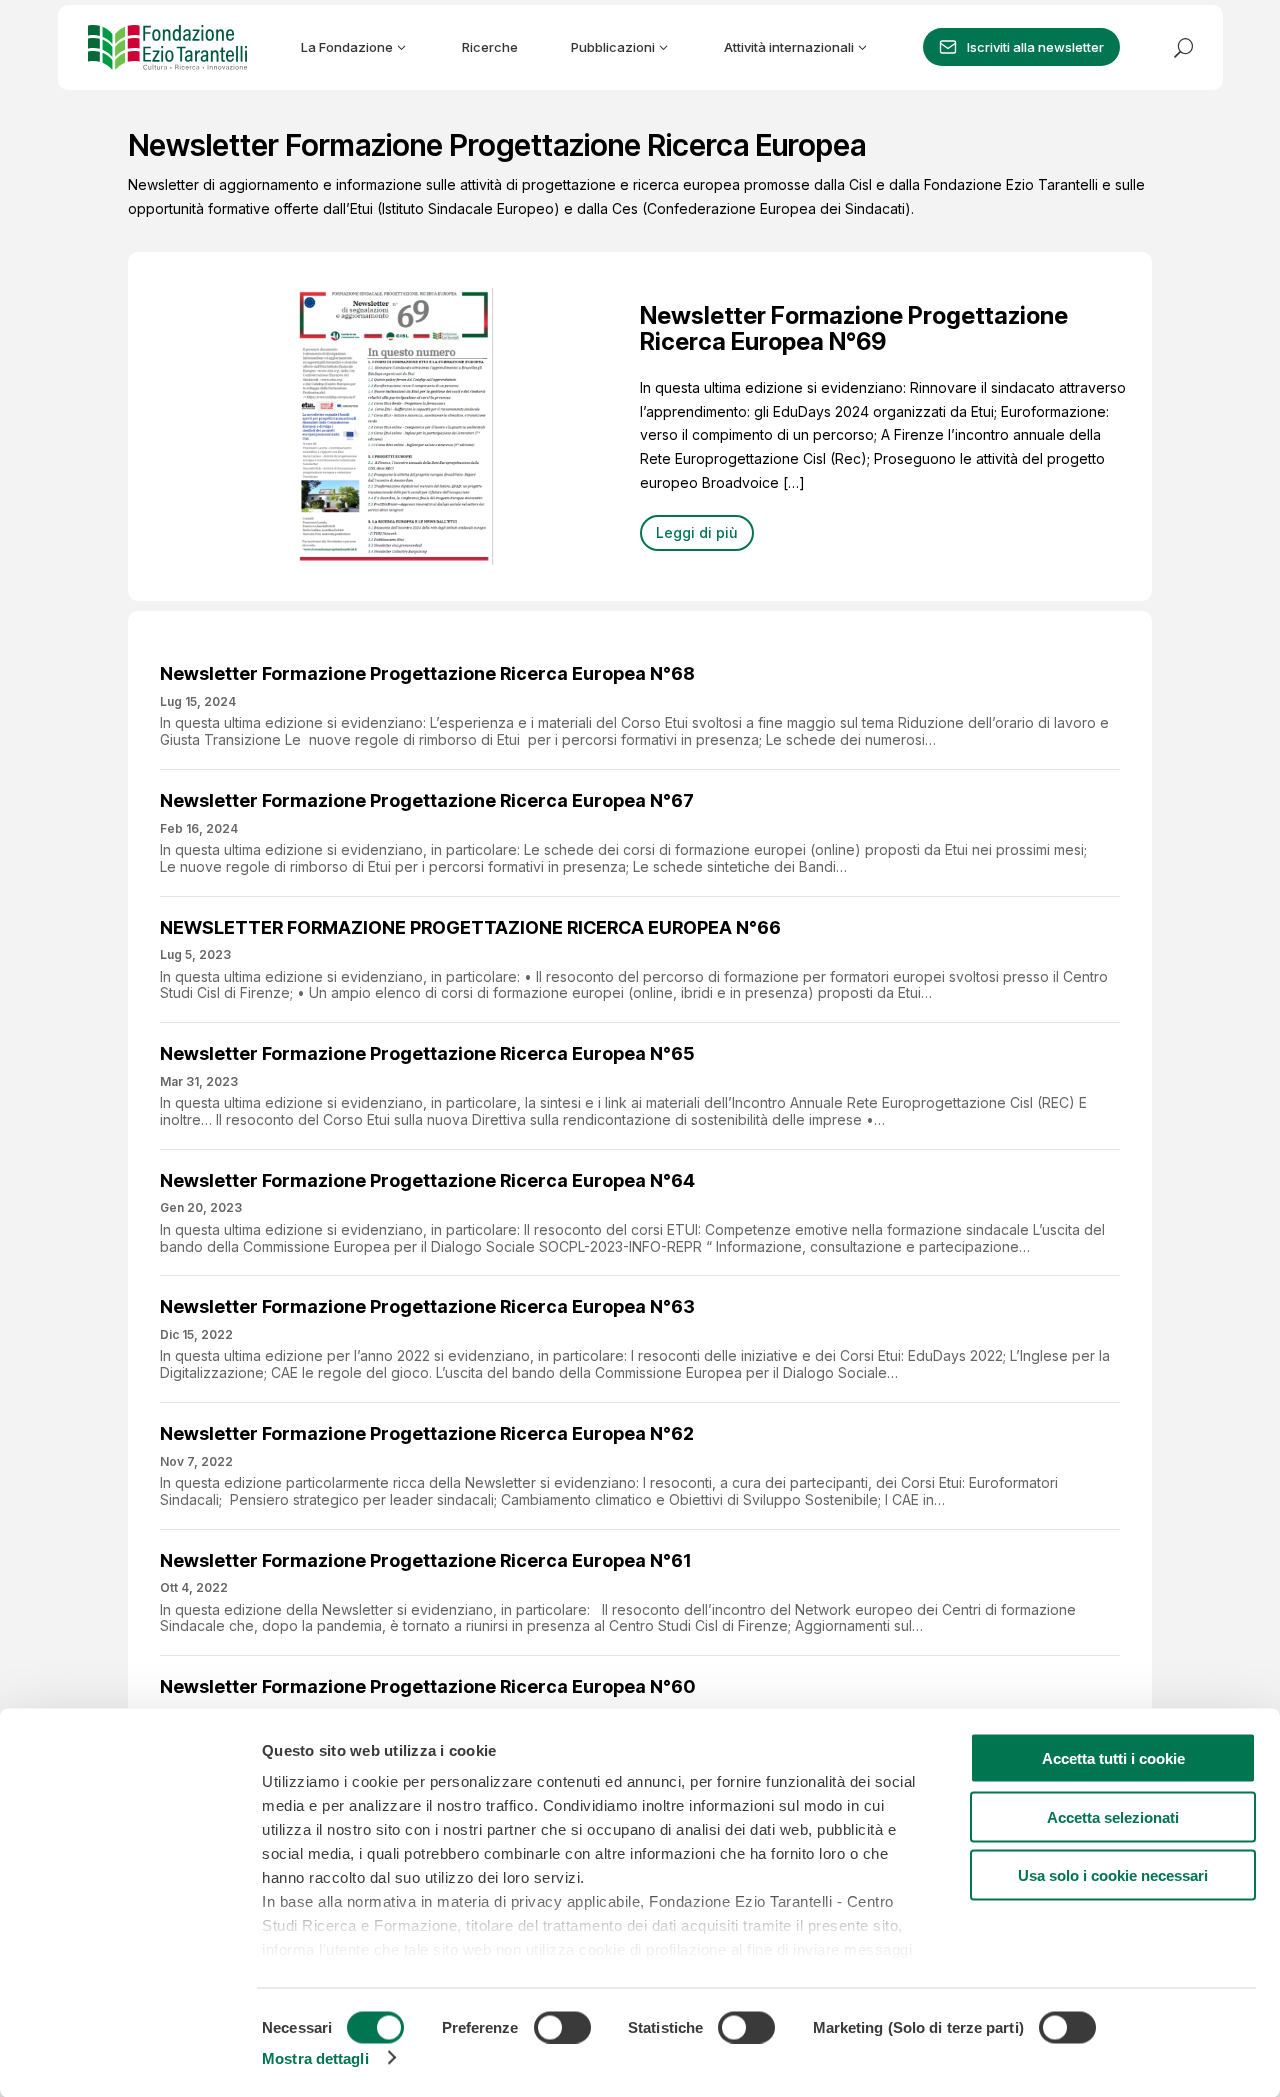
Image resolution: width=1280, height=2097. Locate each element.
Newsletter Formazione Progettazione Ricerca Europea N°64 (427, 1180)
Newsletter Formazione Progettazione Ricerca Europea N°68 (427, 673)
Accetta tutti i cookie (1113, 1758)
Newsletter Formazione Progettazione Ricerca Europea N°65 (427, 1053)
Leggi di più (697, 532)
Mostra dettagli (315, 2057)
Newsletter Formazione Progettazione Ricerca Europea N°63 (427, 1306)
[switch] (562, 2027)
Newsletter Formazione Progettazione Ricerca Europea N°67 (427, 800)
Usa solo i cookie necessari (1113, 1875)
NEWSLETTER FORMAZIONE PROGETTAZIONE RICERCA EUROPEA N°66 (470, 927)
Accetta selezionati (1113, 1816)
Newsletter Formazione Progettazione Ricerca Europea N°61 (425, 1560)
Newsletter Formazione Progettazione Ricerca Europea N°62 (427, 1433)
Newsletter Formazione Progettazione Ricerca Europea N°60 (427, 1686)
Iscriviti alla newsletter (1035, 47)
